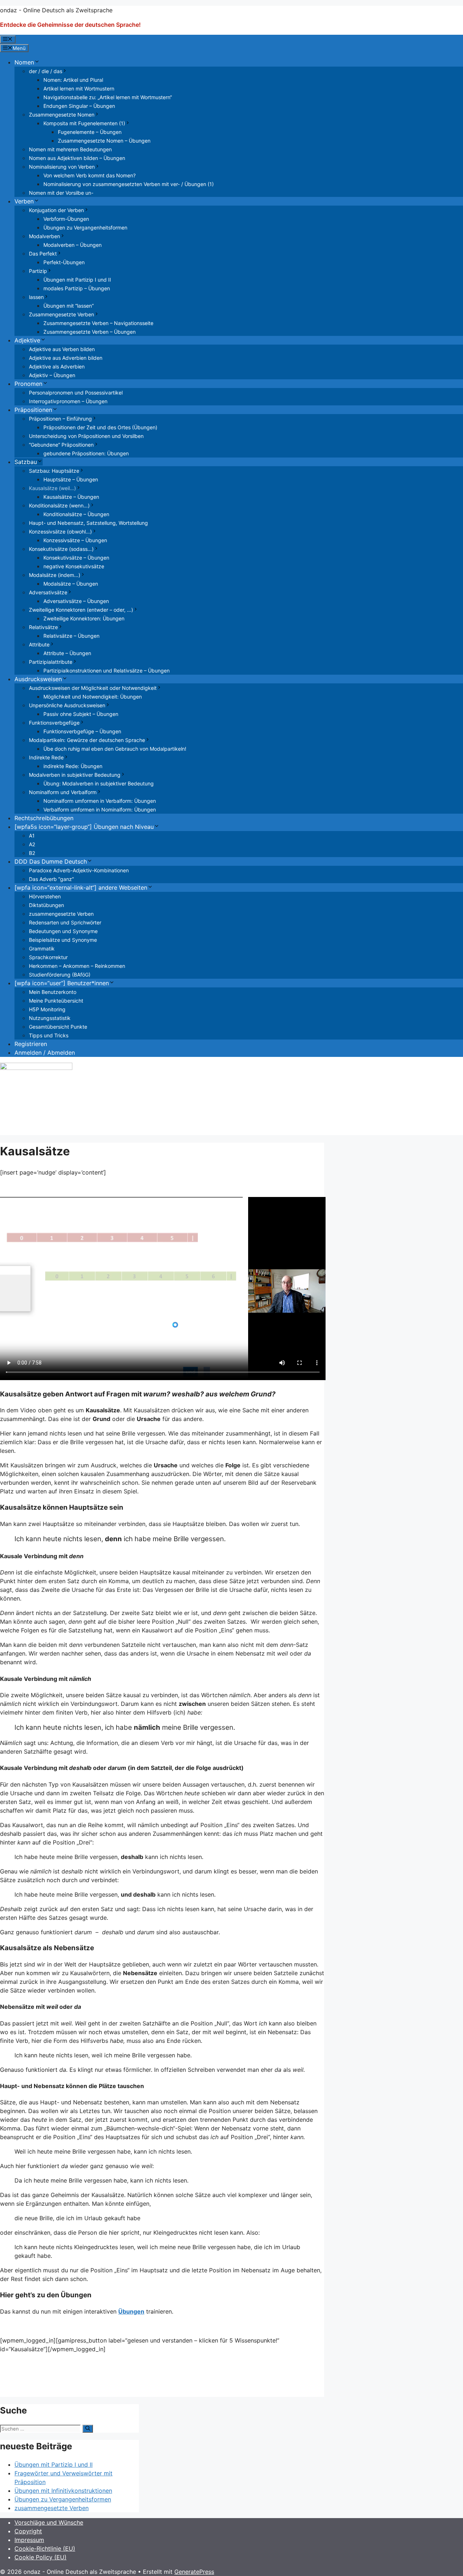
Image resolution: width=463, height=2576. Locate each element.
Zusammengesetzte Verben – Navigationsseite (98, 323)
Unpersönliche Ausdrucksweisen (67, 705)
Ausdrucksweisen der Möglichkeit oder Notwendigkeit (93, 688)
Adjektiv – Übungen (52, 375)
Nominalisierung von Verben (62, 167)
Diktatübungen (46, 905)
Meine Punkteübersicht (56, 1001)
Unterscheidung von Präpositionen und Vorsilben (86, 436)
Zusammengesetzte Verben (61, 314)
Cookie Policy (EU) (41, 2557)
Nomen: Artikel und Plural (73, 80)
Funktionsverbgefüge (54, 723)
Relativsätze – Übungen (71, 636)
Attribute (39, 644)
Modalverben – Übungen (73, 245)
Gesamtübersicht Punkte (58, 1027)
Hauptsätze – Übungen (71, 479)
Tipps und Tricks (49, 1035)
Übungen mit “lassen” (69, 306)
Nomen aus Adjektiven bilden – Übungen (77, 158)
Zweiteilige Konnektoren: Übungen (84, 618)
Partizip (38, 271)
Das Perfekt (43, 254)
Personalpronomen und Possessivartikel (76, 393)
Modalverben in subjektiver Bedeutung (75, 775)
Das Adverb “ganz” (51, 879)
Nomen (24, 62)
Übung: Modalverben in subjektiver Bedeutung (99, 783)
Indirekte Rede (46, 757)
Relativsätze (43, 627)
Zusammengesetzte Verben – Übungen (90, 332)
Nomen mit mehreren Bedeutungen (70, 149)
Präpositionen (33, 410)
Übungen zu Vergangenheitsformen (85, 227)
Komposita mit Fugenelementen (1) (84, 123)
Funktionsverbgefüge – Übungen (82, 731)
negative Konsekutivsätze (74, 566)
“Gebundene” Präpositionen (61, 445)
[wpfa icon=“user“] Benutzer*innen (62, 983)
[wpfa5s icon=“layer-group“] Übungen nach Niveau (84, 827)
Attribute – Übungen (67, 653)
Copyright (28, 2531)
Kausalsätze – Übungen (71, 497)
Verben (24, 201)
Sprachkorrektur (48, 957)
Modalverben (44, 236)
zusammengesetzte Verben (61, 914)
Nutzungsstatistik (50, 1018)
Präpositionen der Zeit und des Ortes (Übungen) (100, 427)
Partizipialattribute (51, 662)
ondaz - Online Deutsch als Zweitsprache (56, 10)
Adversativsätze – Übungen (76, 601)
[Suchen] (88, 2429)
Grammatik (42, 948)
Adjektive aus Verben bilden (62, 349)
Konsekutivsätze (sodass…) (61, 549)
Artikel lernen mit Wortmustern (79, 88)
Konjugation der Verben (56, 210)
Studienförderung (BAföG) (60, 975)
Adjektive (27, 340)
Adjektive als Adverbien (57, 366)
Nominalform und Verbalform (63, 792)
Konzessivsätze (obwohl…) (60, 532)
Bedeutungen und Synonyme (63, 931)
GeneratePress (194, 2572)
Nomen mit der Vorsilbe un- (61, 193)
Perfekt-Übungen (64, 262)
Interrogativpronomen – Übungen (68, 401)
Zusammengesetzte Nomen (62, 115)
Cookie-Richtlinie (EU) (45, 2548)
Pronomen (28, 384)
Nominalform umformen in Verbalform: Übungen (100, 801)
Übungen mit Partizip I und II (77, 280)
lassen (36, 297)
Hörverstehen (45, 896)
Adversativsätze (48, 592)
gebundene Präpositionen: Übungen (86, 453)
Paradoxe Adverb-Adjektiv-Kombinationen (79, 870)
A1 (32, 836)
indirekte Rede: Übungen (73, 766)
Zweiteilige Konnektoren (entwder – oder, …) (81, 610)
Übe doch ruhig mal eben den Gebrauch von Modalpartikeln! (115, 749)
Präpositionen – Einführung (60, 419)
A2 (32, 844)
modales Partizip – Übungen (77, 288)
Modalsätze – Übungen (71, 584)
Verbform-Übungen (66, 219)
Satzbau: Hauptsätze (54, 471)
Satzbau (26, 462)
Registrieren (31, 1044)
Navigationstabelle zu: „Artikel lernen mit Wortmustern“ (108, 97)
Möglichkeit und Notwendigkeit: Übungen (93, 697)
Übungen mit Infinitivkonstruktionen (63, 2491)
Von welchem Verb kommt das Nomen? (90, 175)
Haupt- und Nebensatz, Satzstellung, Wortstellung (88, 523)
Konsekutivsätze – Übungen (76, 558)
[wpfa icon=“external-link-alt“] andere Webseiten (81, 888)
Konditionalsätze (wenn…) (59, 505)
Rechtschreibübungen (44, 818)
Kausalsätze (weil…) (52, 488)
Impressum (29, 2540)
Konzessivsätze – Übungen (75, 540)
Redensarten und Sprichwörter (65, 922)
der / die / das (46, 71)
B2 (32, 853)
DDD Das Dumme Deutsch (51, 861)
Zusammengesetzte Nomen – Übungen (104, 141)
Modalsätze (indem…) (55, 575)
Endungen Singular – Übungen (79, 106)
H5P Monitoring (47, 1009)
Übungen (131, 2311)
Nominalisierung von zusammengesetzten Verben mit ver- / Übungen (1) (129, 184)
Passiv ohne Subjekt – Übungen (81, 714)
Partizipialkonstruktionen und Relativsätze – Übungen (107, 671)
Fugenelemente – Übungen (90, 132)
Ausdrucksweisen (38, 679)
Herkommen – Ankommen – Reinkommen (77, 966)
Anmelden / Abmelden (45, 1053)
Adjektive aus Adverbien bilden (66, 358)
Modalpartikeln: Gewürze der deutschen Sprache (87, 740)
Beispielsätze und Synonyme (63, 940)
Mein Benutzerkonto (53, 992)
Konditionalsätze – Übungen (76, 514)
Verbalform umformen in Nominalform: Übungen (100, 810)
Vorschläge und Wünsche (49, 2522)
